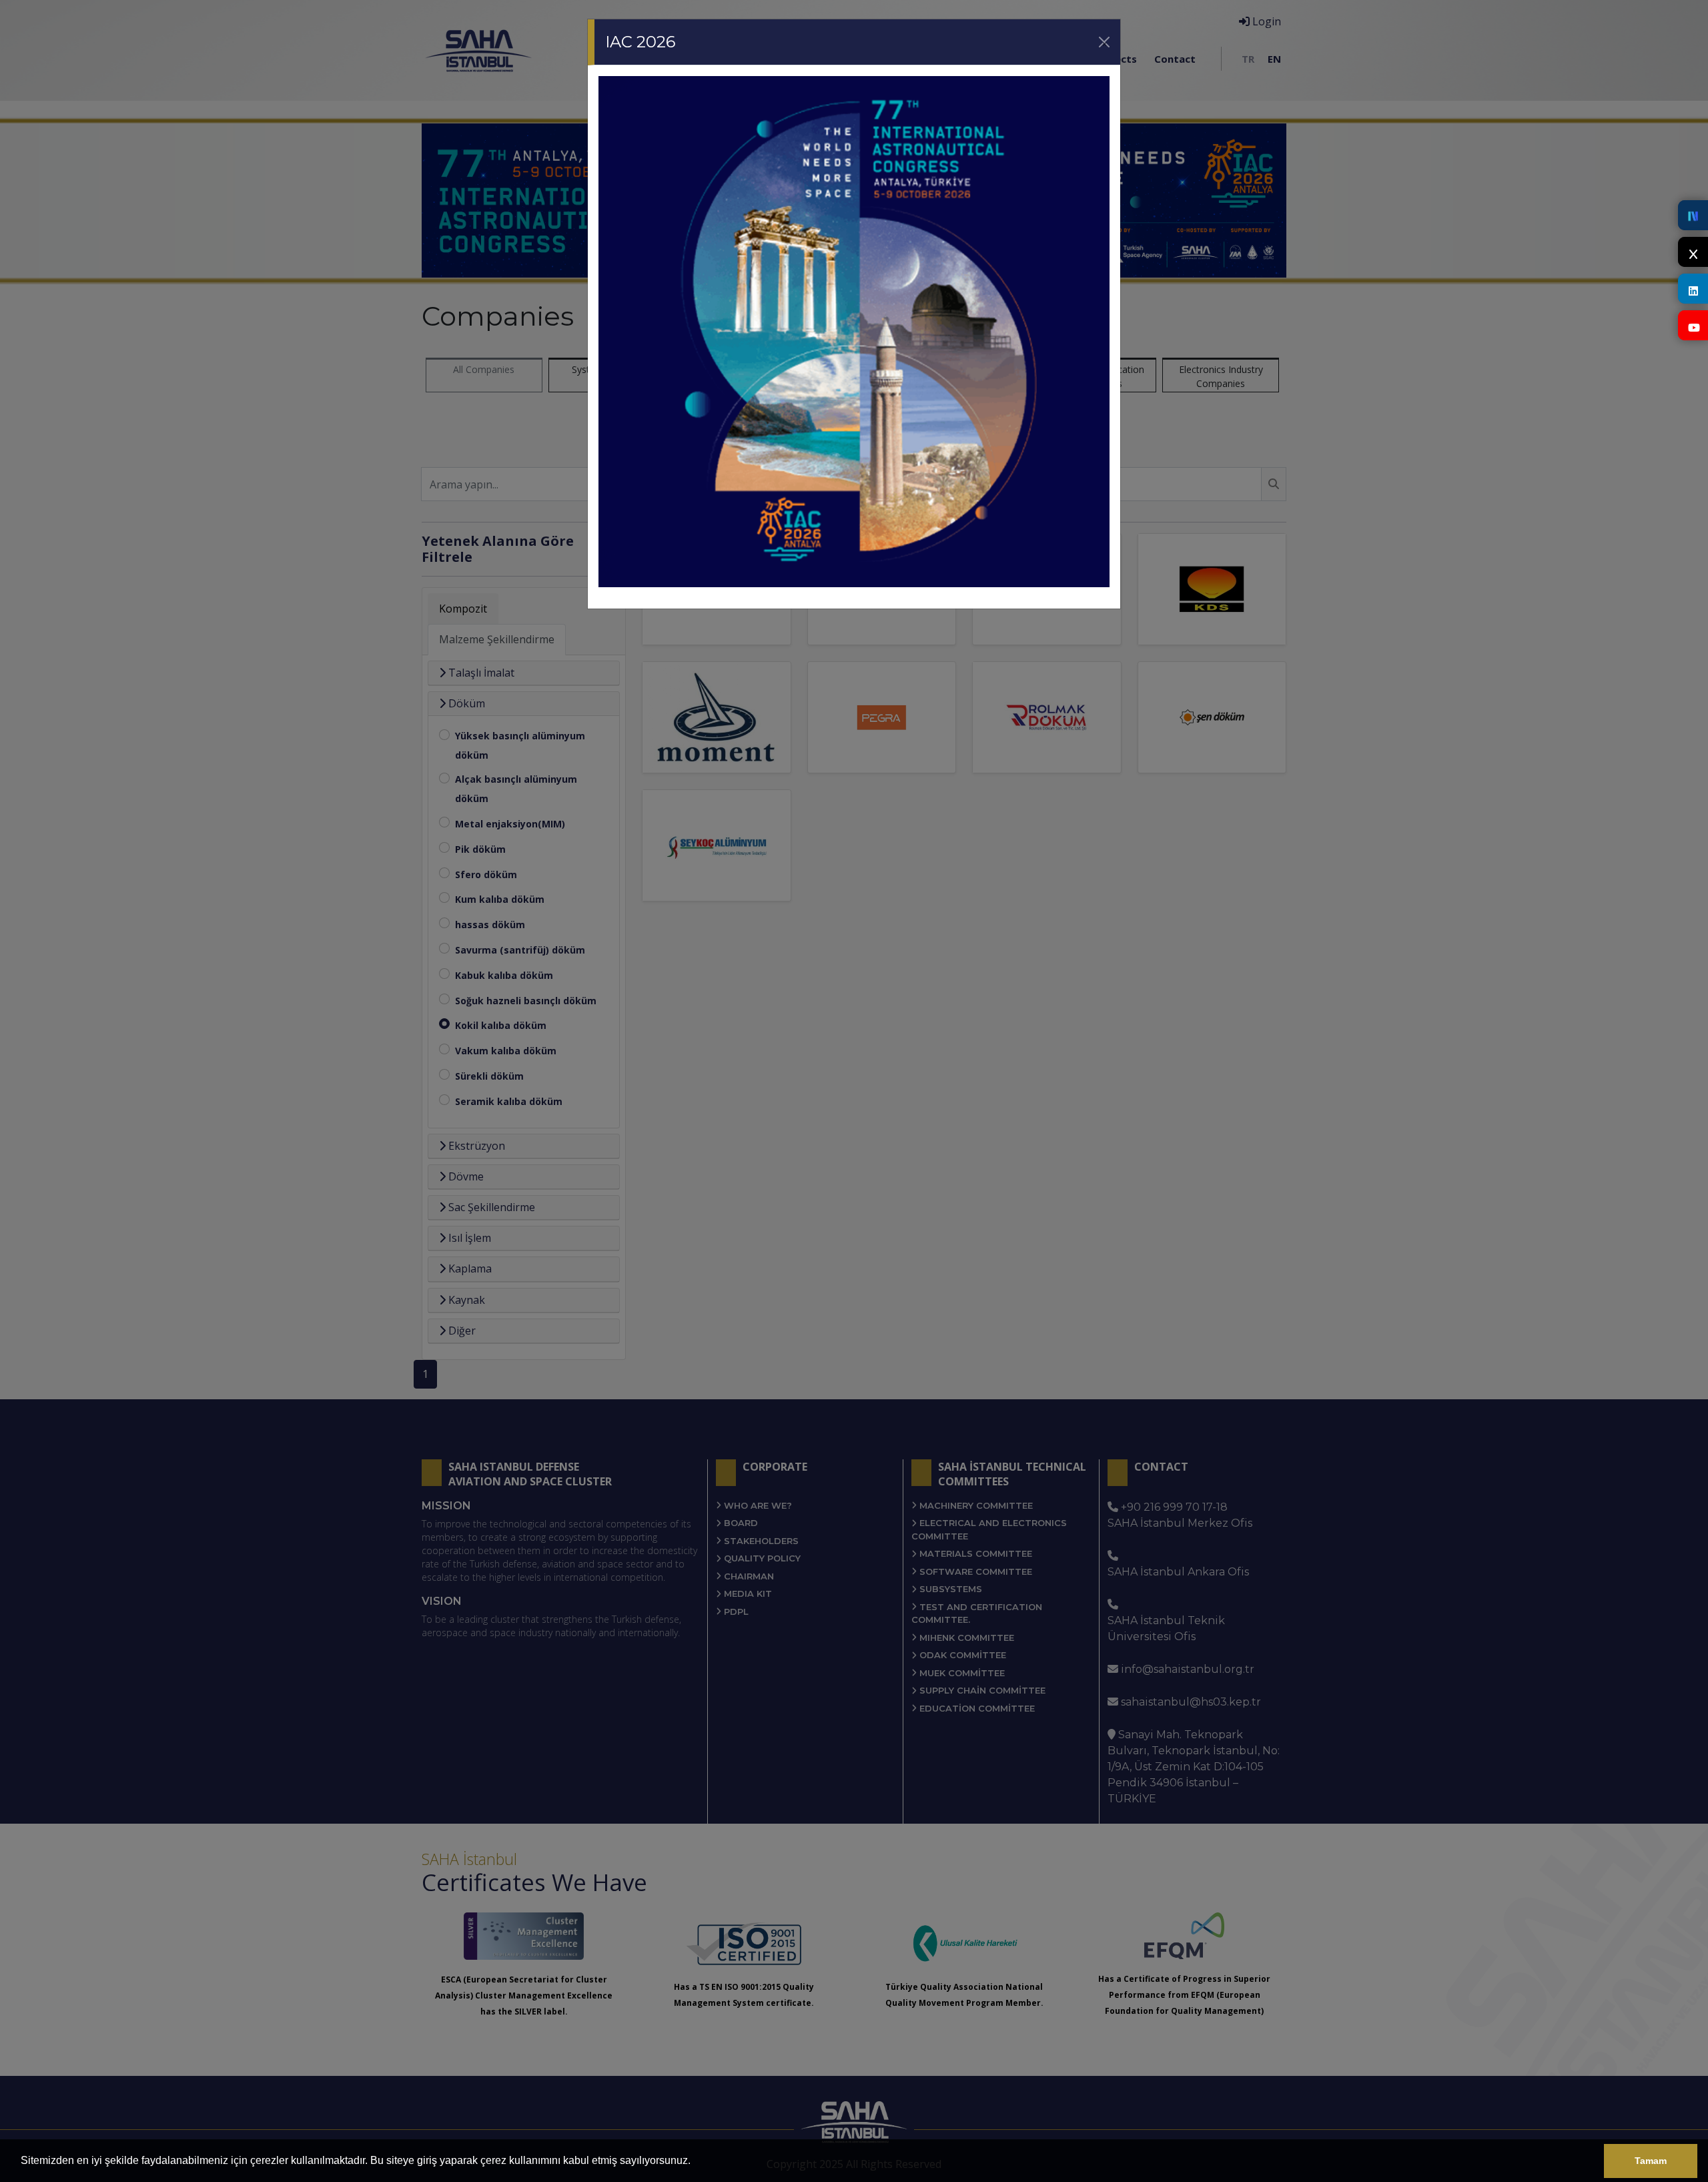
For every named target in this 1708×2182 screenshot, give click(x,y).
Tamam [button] (1651, 2161)
